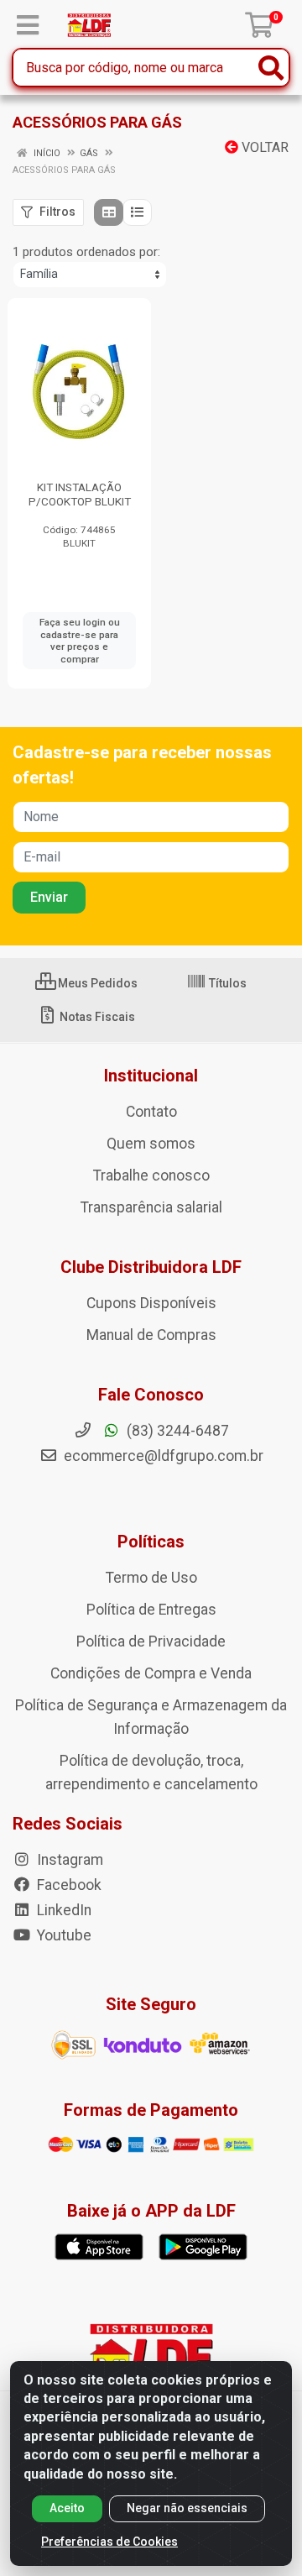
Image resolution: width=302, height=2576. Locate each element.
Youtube (62, 1935)
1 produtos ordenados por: (86, 252)
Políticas (151, 1542)
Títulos (226, 983)
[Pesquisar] (271, 68)
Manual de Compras (151, 1335)
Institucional (151, 1076)
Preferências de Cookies (109, 2542)
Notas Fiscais (96, 1017)
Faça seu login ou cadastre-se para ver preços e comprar (80, 641)
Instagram (68, 1860)
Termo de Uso (151, 1578)
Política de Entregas (151, 1610)
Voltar (263, 147)
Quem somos (151, 1144)
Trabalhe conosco (151, 1175)
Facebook (68, 1885)
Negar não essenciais (187, 2508)
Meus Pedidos (96, 983)
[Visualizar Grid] (109, 212)
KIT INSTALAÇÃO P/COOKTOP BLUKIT (80, 494)
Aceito (67, 2508)
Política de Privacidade (151, 1641)
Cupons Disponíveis (151, 1303)
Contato (151, 1112)
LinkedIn (62, 1910)
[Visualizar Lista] (137, 212)
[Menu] (28, 25)
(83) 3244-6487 (176, 1431)
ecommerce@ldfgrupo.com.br (162, 1456)
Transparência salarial (151, 1207)
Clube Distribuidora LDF (151, 1267)
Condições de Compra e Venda (151, 1673)
